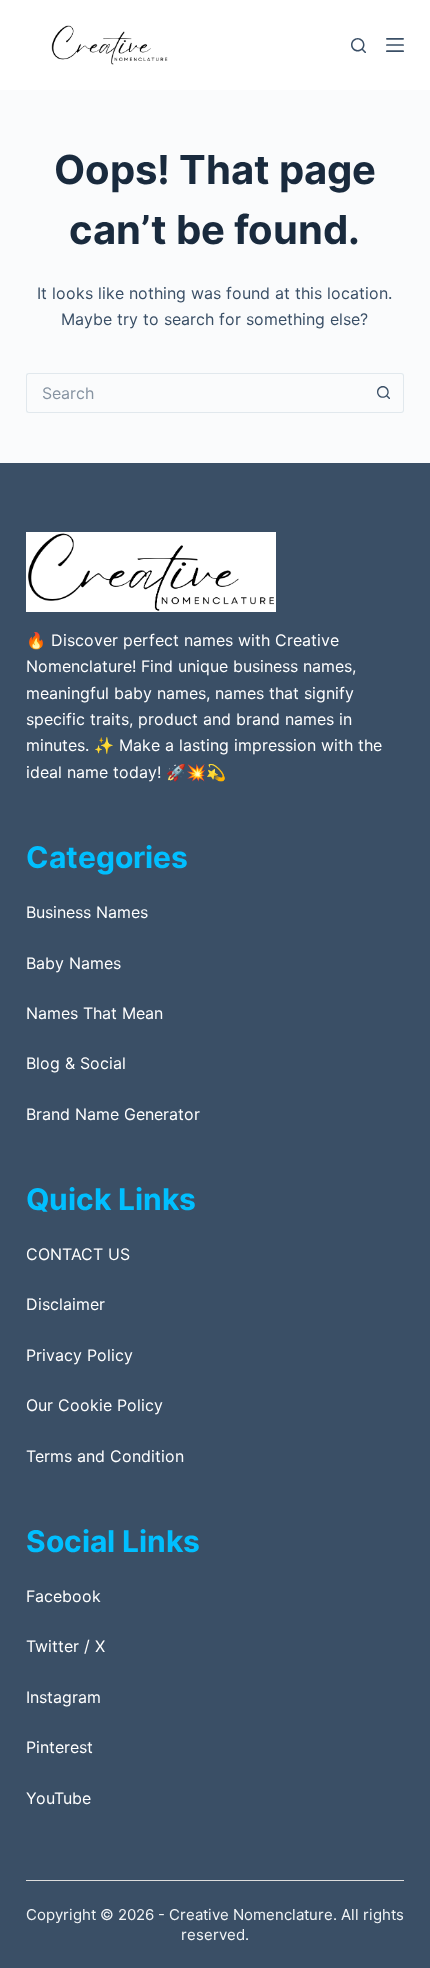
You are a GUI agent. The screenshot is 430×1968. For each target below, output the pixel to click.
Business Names (87, 912)
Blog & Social (76, 1063)
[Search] (358, 45)
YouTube (58, 1798)
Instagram (63, 1697)
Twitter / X (65, 1646)
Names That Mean (94, 1013)
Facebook (63, 1596)
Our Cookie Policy (94, 1405)
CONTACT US (78, 1254)
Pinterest (59, 1747)
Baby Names (73, 963)
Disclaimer (65, 1304)
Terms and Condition (105, 1456)
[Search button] (384, 393)
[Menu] (395, 45)
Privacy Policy (79, 1355)
